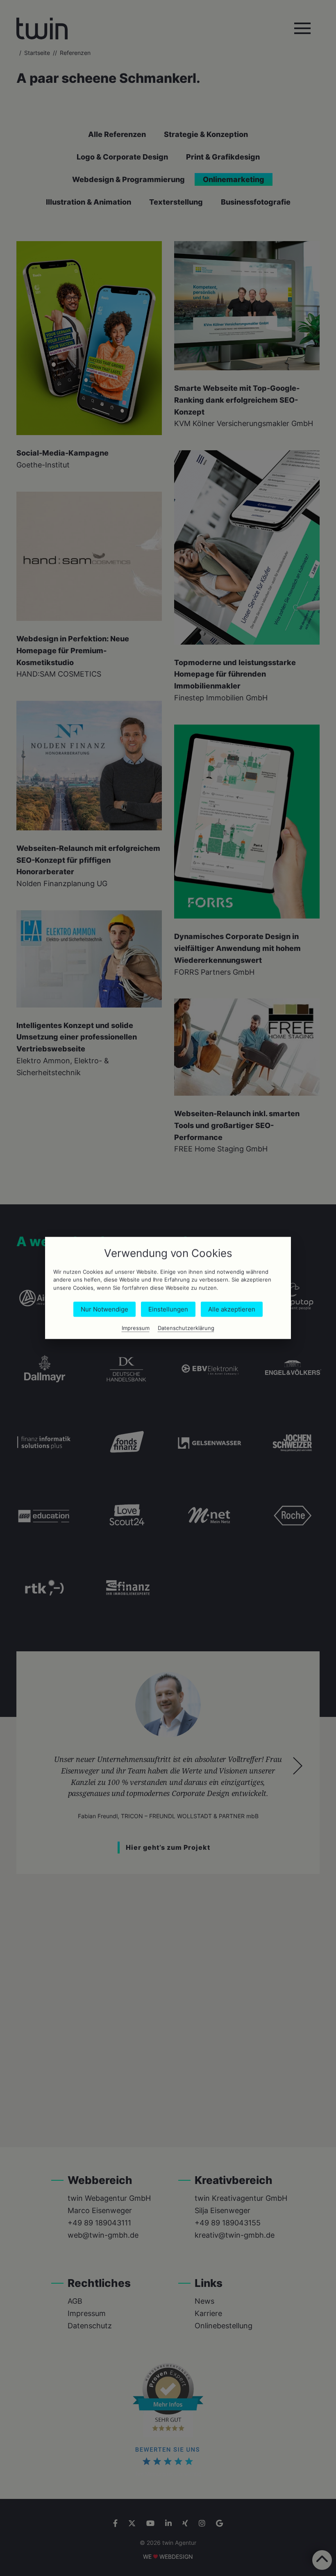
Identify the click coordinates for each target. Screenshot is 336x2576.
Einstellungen (168, 1310)
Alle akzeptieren (232, 1310)
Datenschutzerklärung (186, 1328)
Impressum (136, 1328)
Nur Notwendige (104, 1310)
